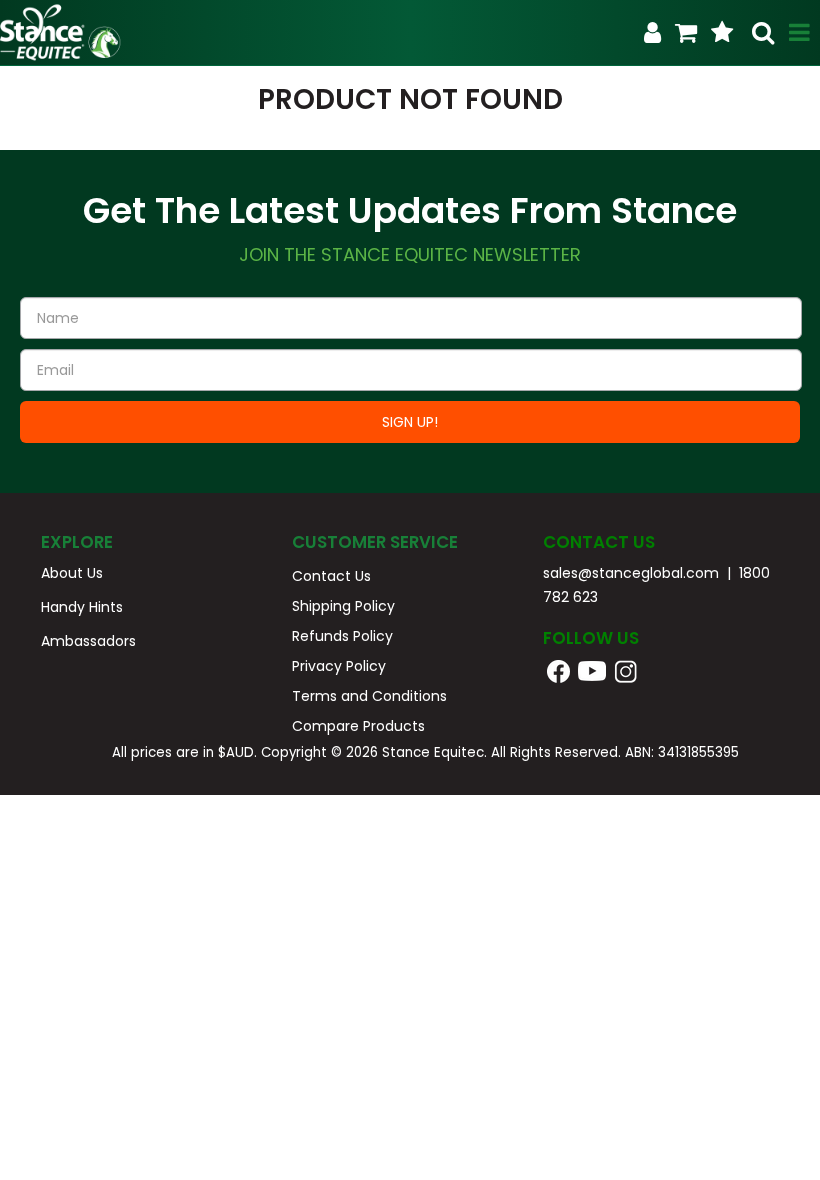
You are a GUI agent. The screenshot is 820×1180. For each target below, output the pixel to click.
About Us (72, 573)
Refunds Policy (342, 636)
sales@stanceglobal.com (631, 573)
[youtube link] (605, 670)
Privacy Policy (339, 666)
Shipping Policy (343, 606)
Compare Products (358, 726)
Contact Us (331, 576)
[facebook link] (558, 670)
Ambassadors (88, 641)
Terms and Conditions (369, 696)
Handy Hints (82, 607)
